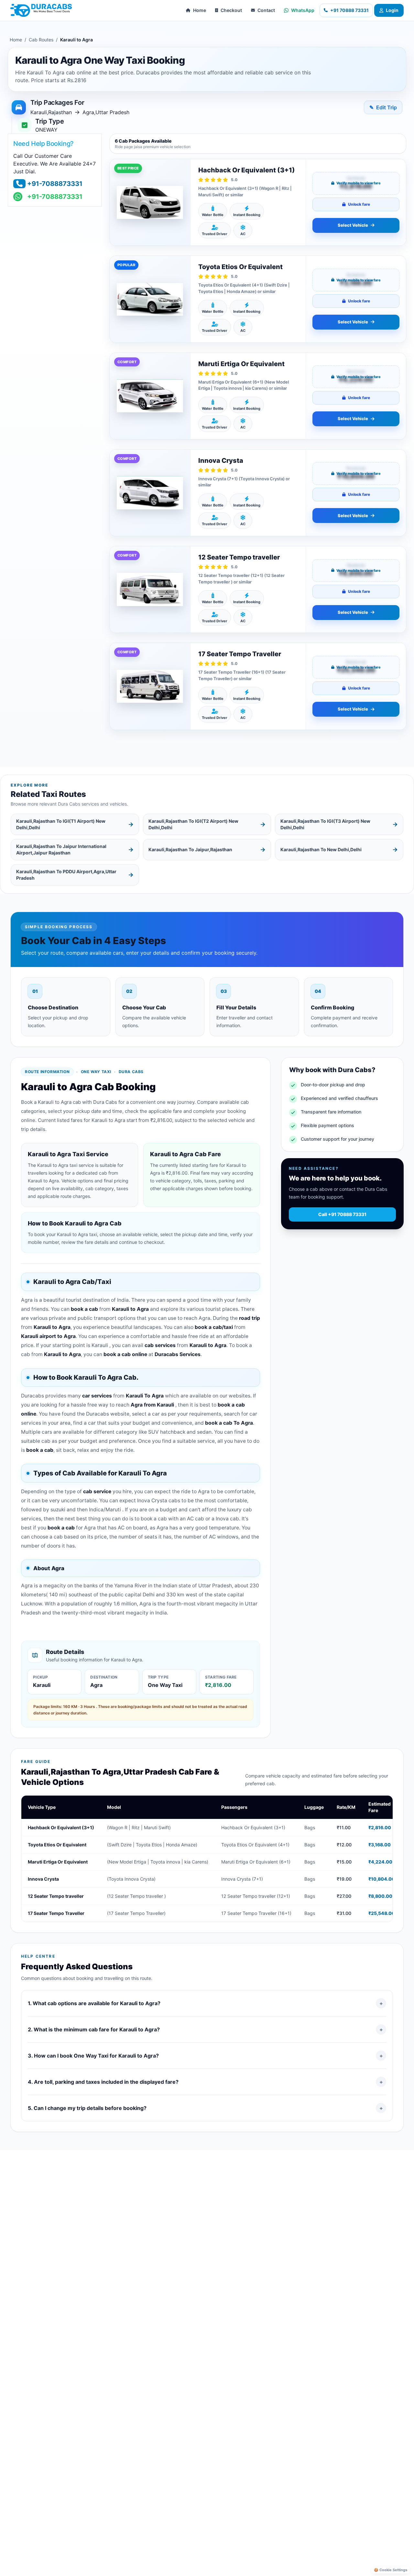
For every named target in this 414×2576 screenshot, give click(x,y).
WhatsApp (303, 10)
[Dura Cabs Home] (41, 10)
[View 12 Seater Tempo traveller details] (150, 589)
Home (200, 10)
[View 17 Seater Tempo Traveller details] (150, 686)
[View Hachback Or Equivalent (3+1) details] (150, 202)
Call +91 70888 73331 (342, 1214)
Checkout (231, 10)
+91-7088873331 (55, 184)
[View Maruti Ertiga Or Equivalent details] (150, 396)
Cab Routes (41, 40)
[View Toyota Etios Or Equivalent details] (150, 299)
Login (392, 10)
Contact (266, 10)
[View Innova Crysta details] (150, 493)
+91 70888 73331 (349, 10)
